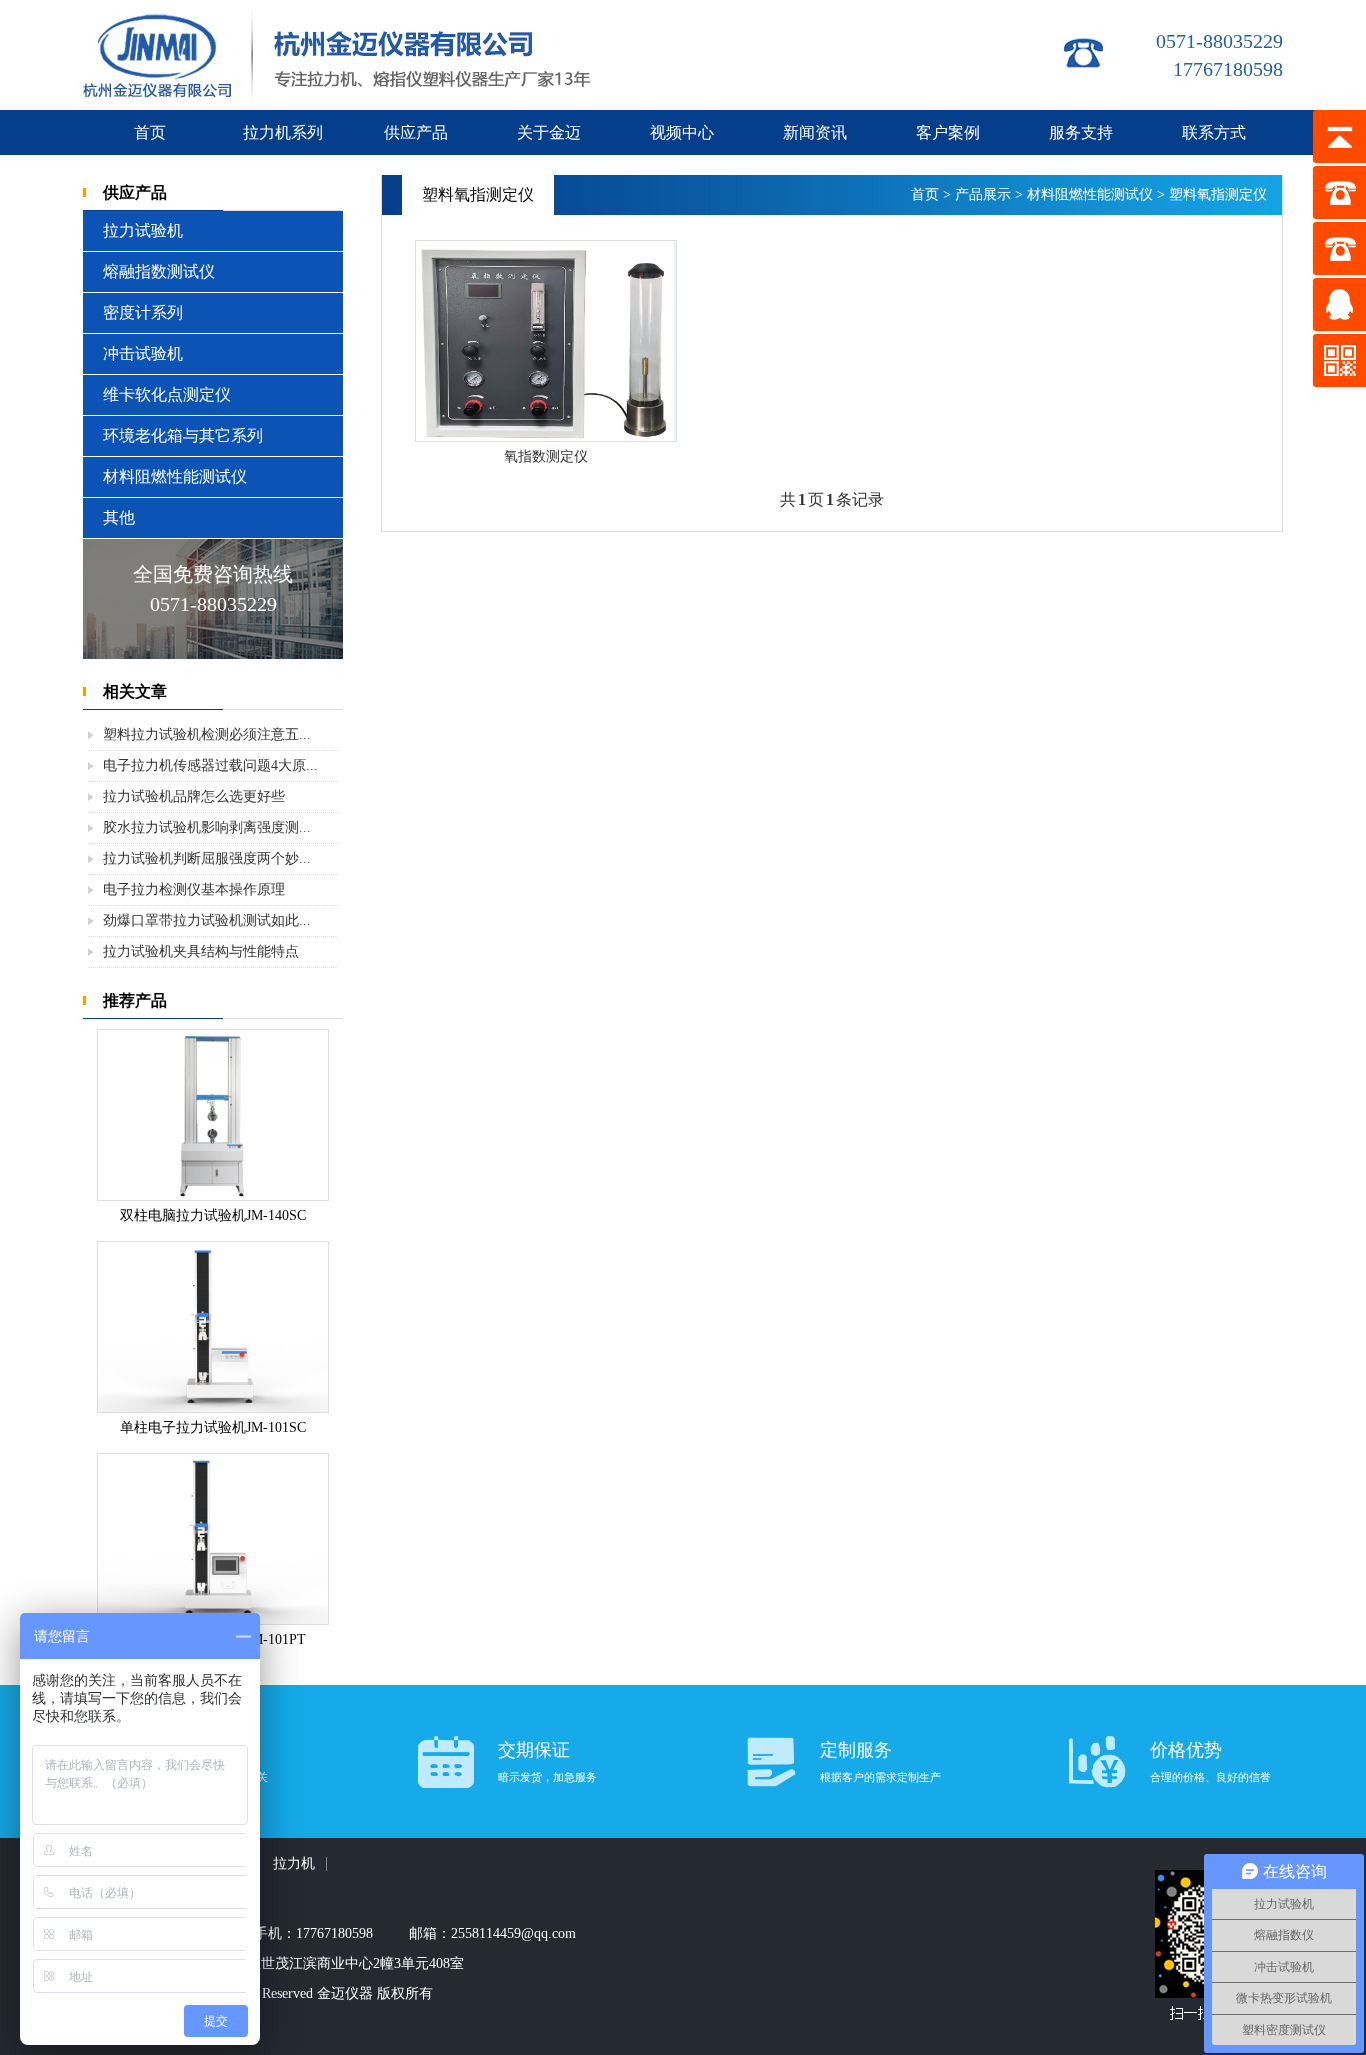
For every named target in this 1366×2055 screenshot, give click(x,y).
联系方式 (1214, 132)
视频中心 (682, 132)
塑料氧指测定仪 (1218, 194)
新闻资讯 (815, 132)
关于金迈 (549, 132)
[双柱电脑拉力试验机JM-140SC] (213, 1195)
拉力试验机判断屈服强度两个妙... (207, 858)
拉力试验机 (143, 230)
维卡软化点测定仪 (167, 394)
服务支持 (1081, 132)
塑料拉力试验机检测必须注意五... (207, 734)
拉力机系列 (283, 132)
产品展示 (983, 194)
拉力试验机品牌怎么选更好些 (194, 796)
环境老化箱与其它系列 (183, 435)
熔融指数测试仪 (159, 271)
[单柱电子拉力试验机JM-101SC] (213, 1407)
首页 (150, 132)
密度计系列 (143, 312)
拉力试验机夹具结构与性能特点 (201, 951)
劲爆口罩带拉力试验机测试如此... (207, 920)
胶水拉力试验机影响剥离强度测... (207, 827)
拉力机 (294, 1863)
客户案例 (948, 132)
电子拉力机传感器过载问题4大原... (210, 765)
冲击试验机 (143, 353)
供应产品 (416, 132)
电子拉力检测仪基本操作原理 (194, 889)
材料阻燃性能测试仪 (175, 476)
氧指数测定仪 (546, 456)
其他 (119, 517)
